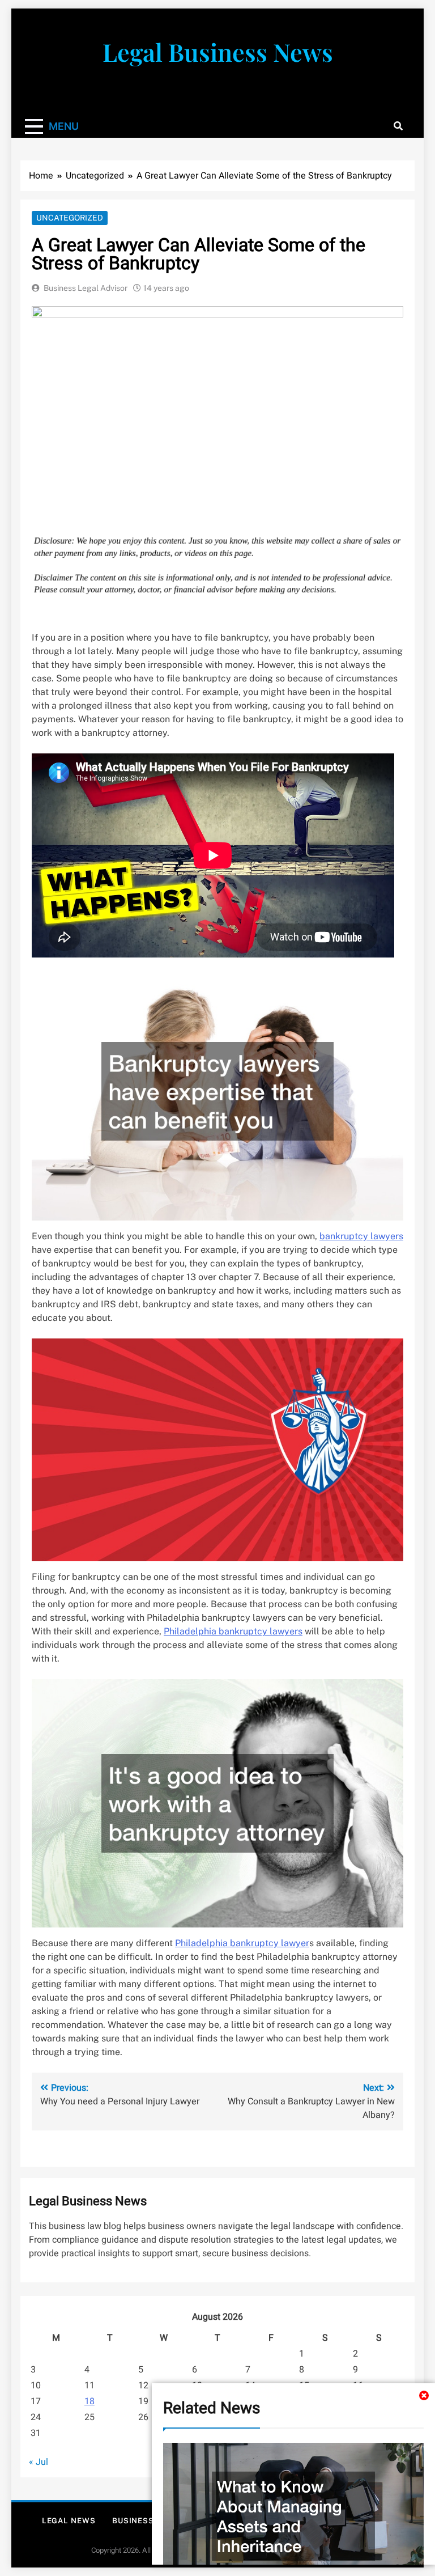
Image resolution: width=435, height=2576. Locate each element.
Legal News (69, 2521)
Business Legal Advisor (86, 288)
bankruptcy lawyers (361, 1236)
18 (89, 2401)
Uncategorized (70, 218)
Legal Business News (218, 52)
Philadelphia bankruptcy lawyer (242, 1943)
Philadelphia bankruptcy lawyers (233, 1631)
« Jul (39, 2462)
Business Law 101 (150, 2521)
